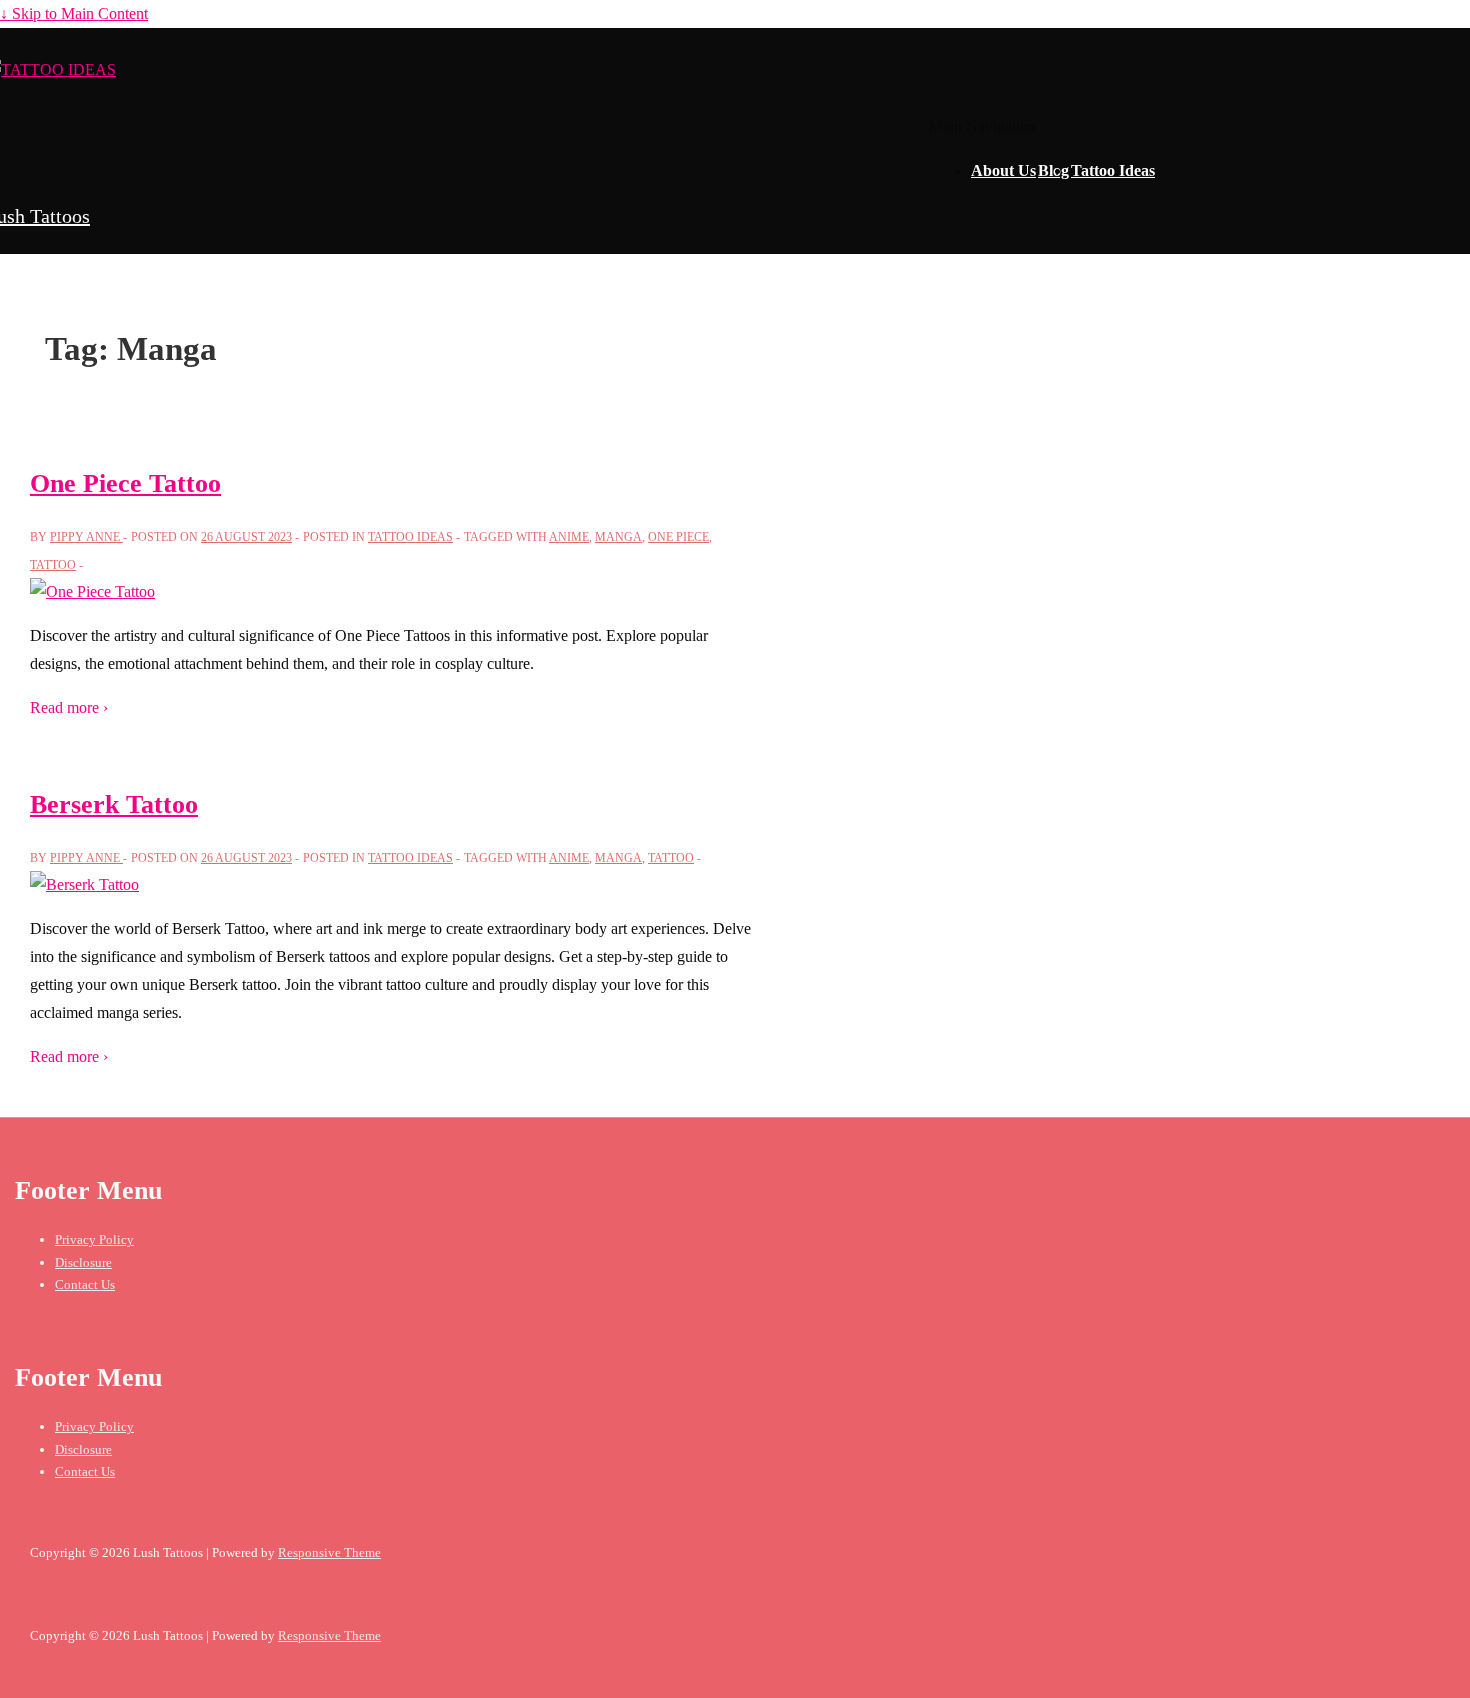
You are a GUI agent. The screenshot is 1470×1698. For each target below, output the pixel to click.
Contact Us (85, 1284)
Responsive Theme (329, 1552)
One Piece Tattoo (125, 483)
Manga (618, 537)
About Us (1003, 170)
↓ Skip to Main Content (74, 13)
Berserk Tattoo (114, 804)
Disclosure (83, 1262)
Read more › (69, 707)
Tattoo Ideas (1113, 170)
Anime (569, 537)
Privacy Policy (94, 1239)
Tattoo (53, 565)
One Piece (678, 537)
